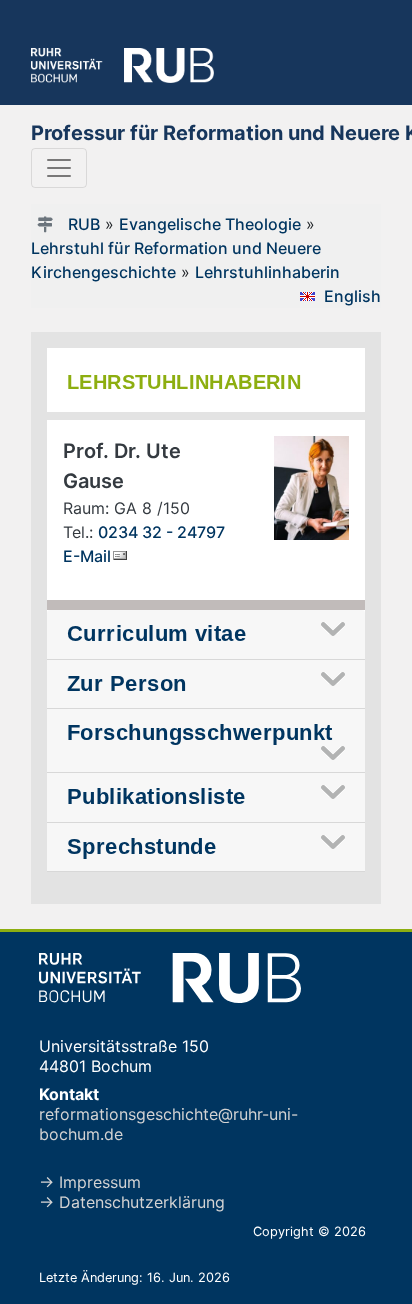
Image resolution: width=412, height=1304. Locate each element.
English (352, 296)
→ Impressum (90, 1182)
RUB (84, 224)
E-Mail (87, 556)
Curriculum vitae (156, 633)
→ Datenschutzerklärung (132, 1202)
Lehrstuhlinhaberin (267, 272)
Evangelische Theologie (210, 224)
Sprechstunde (141, 846)
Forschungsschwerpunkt (199, 732)
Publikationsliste (156, 796)
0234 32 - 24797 (161, 532)
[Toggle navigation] (59, 168)
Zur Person (126, 683)
